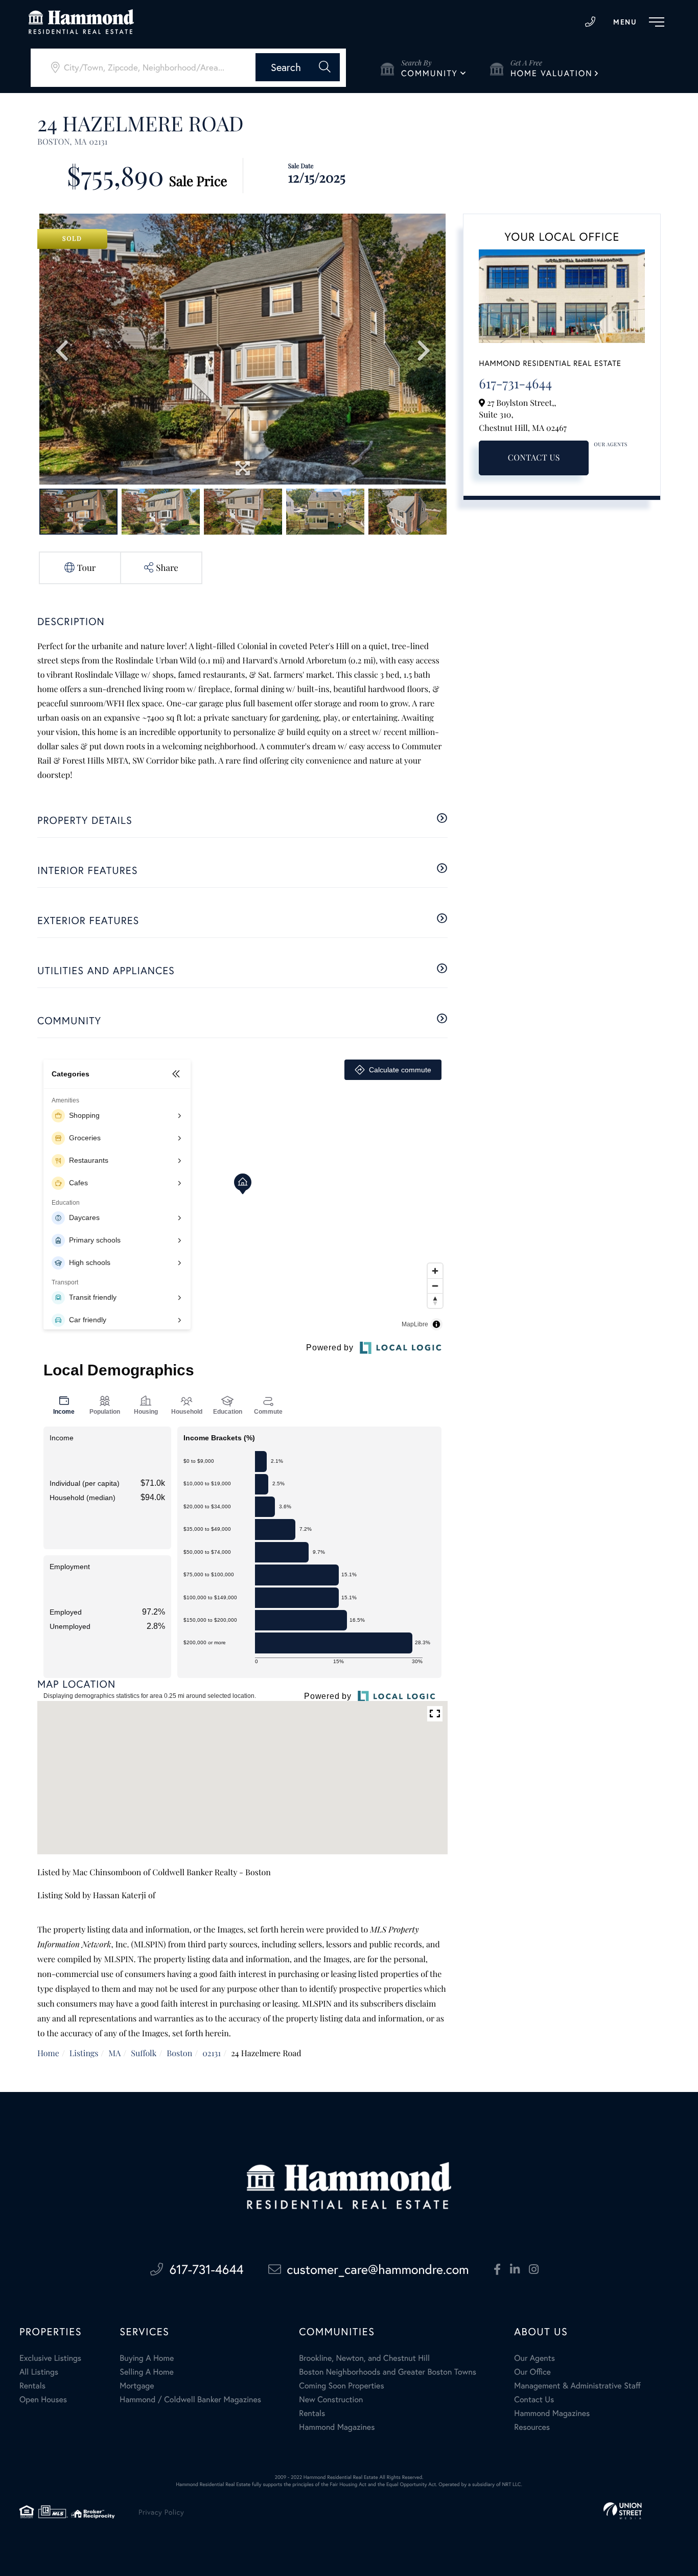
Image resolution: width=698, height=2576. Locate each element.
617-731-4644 (590, 22)
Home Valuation (552, 73)
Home (48, 2053)
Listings (84, 2053)
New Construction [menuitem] (331, 2399)
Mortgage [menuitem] (137, 2386)
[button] (298, 67)
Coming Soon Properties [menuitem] (341, 2386)
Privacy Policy (161, 2512)
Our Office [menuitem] (532, 2372)
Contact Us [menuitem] (534, 2399)
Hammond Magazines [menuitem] (337, 2427)
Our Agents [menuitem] (534, 2358)
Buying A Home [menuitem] (147, 2358)
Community (429, 73)
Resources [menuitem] (532, 2427)
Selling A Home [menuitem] (147, 2372)
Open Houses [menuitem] (43, 2399)
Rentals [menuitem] (32, 2386)
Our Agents (611, 444)
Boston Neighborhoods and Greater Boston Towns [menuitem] (388, 2372)
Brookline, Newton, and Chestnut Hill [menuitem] (364, 2358)
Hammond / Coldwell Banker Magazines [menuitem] (190, 2399)
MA (114, 2053)
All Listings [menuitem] (39, 2372)
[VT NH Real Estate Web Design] (623, 2511)
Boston (179, 2053)
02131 (212, 2053)
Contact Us (534, 458)
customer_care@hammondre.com (378, 2269)
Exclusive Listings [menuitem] (50, 2358)
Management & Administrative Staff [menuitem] (577, 2386)
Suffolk (144, 2053)
